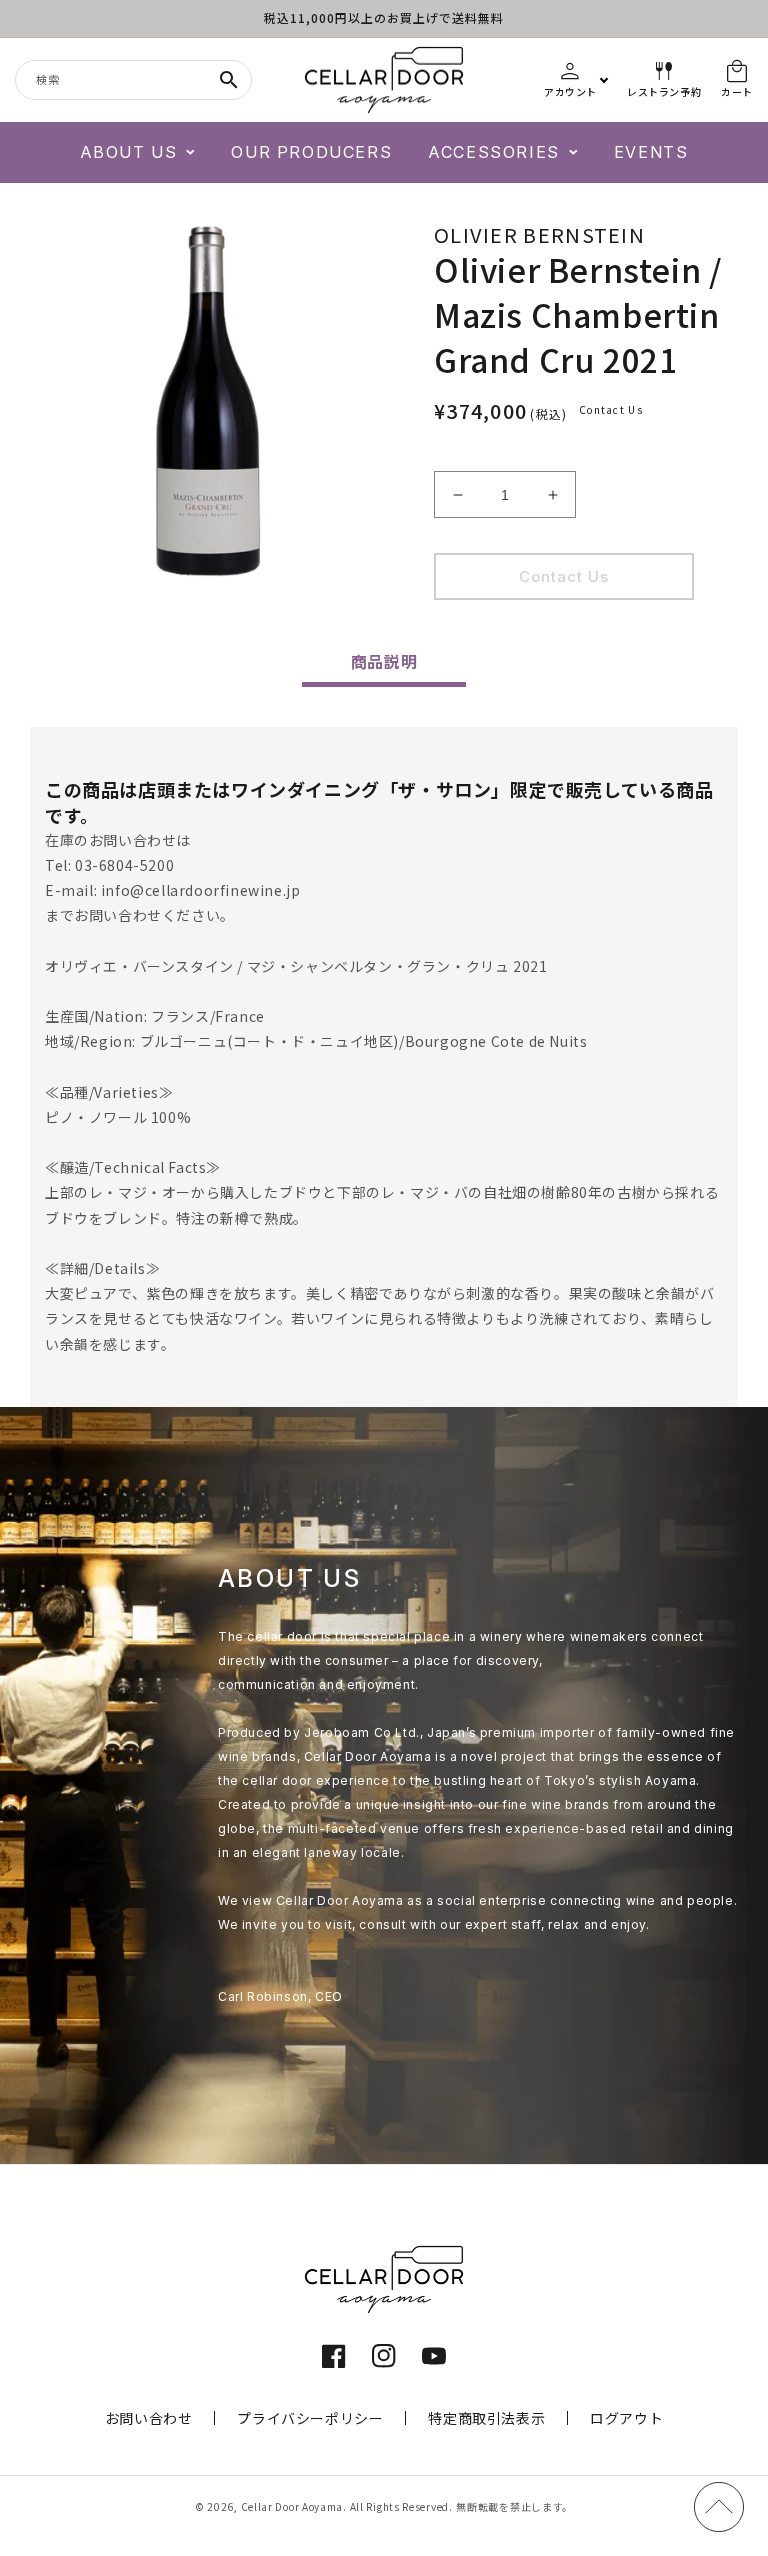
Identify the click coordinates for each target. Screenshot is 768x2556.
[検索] (229, 80)
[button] (138, 152)
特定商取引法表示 (486, 2418)
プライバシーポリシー (310, 2418)
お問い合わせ (149, 2418)
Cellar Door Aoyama (292, 2506)
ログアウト (626, 2418)
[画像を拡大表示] (207, 400)
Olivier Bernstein (539, 234)
